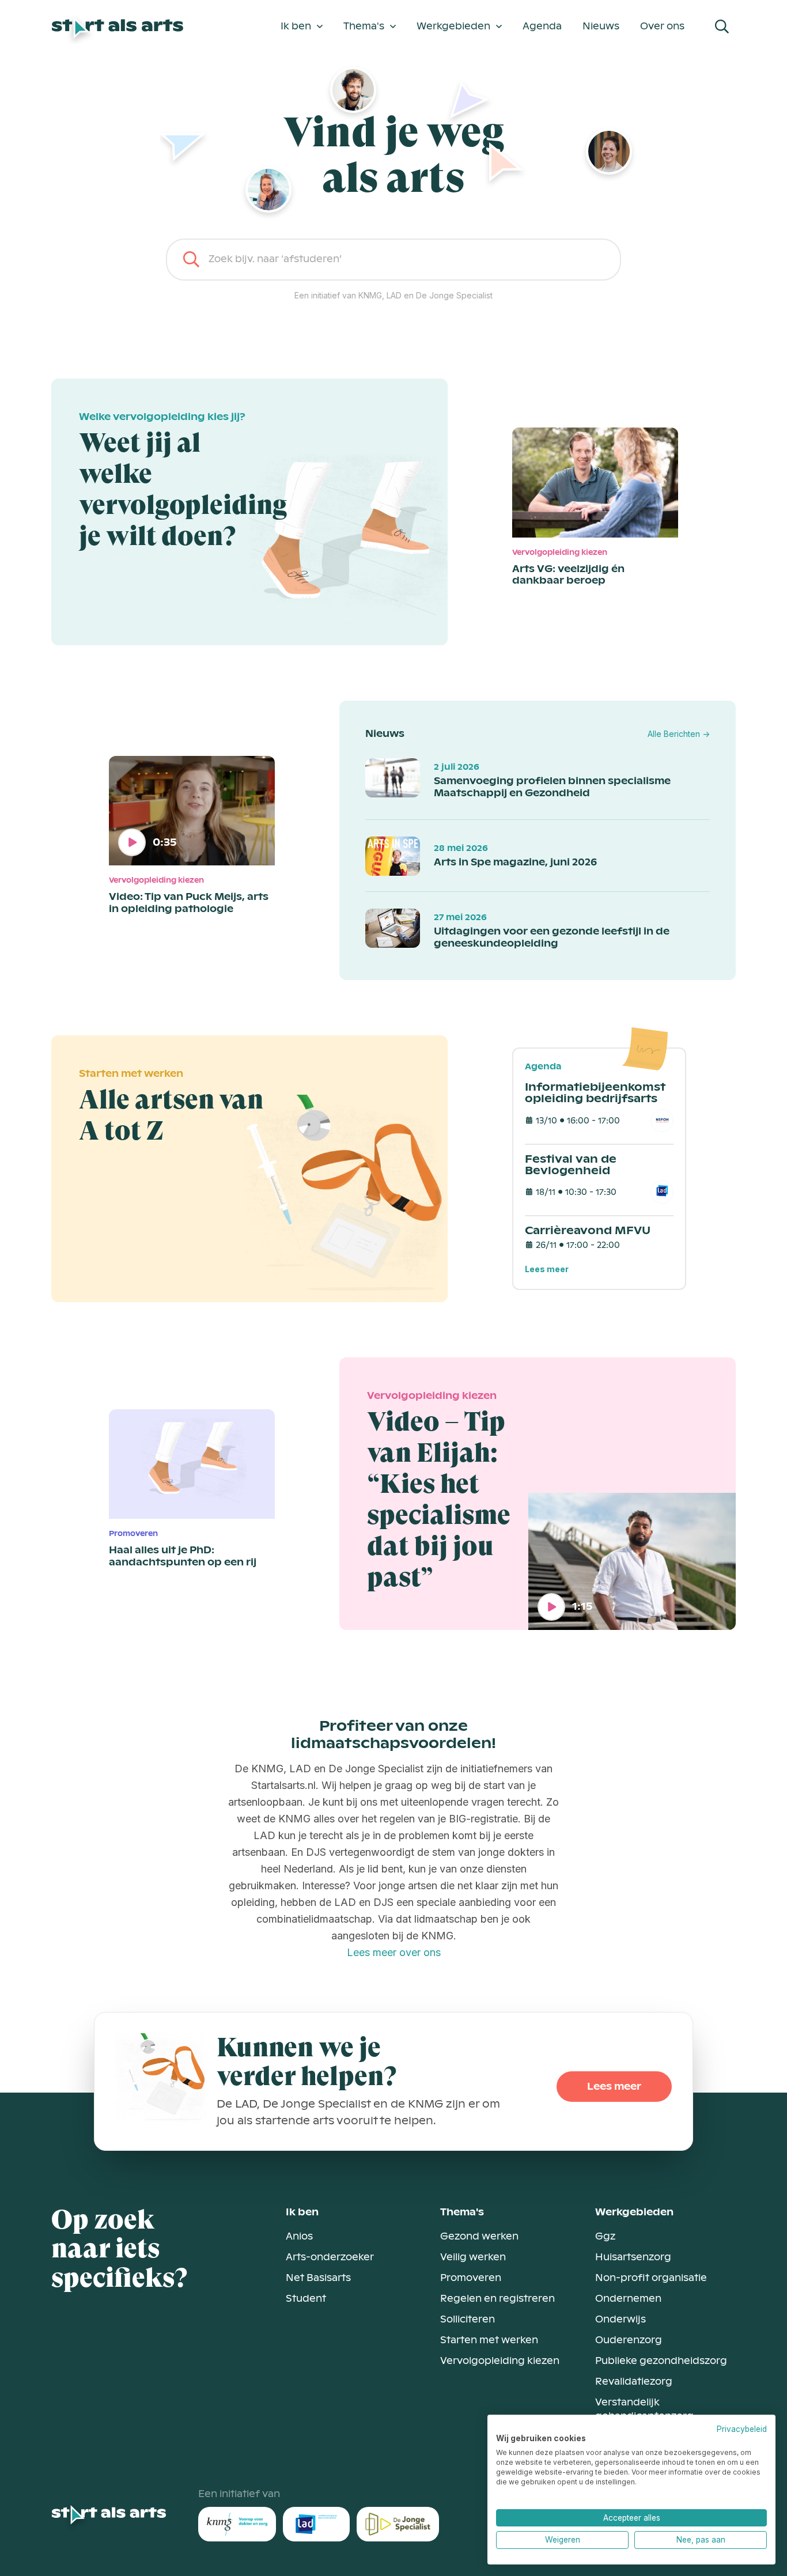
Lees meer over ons (394, 1952)
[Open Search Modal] (722, 27)
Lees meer (547, 1269)
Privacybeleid (742, 2429)
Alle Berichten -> (679, 734)
